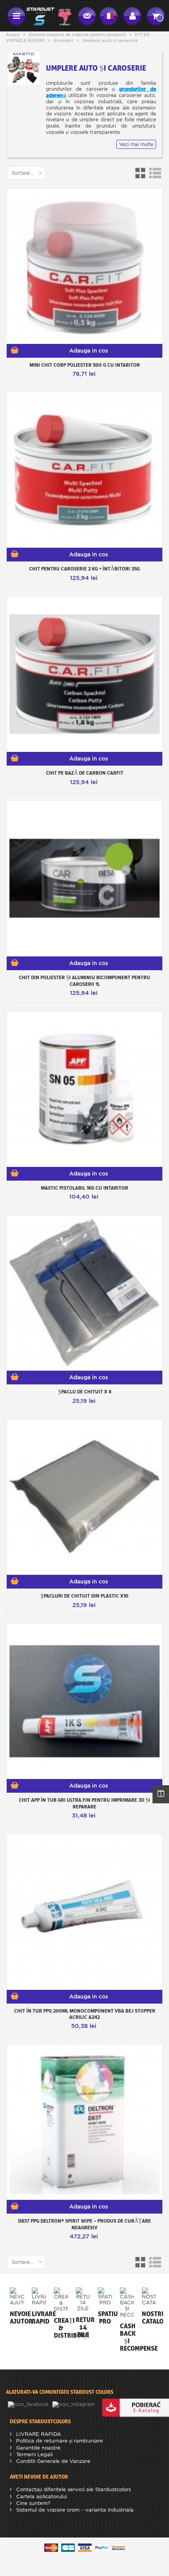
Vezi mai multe (136, 144)
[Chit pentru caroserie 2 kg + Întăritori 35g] (84, 470)
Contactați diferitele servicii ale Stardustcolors (73, 2489)
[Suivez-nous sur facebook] (29, 2404)
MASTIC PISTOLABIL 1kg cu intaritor (84, 1188)
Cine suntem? (32, 2503)
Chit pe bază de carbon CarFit (85, 773)
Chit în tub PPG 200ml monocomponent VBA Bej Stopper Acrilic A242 (85, 2014)
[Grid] (141, 173)
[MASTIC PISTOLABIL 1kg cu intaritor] (84, 1089)
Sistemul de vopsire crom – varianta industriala (74, 2510)
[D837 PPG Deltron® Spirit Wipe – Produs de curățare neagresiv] (84, 2122)
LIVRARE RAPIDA (38, 2434)
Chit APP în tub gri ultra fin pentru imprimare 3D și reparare (84, 1803)
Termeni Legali (34, 2454)
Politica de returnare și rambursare (59, 2441)
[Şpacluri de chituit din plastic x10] (84, 1497)
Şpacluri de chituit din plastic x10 (84, 1596)
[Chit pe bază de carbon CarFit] (84, 674)
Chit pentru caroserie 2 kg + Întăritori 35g (84, 569)
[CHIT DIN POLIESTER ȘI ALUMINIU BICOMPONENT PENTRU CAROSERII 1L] (84, 879)
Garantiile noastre (38, 2448)
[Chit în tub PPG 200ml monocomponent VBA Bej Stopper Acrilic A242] (84, 1912)
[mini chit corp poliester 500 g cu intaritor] (84, 266)
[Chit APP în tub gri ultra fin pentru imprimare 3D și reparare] (84, 1701)
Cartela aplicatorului (41, 2496)
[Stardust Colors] (49, 15)
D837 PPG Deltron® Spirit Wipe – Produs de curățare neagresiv (84, 2224)
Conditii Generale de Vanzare (52, 2461)
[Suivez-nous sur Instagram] (74, 2404)
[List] (155, 173)
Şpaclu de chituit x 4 (85, 1391)
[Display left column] (161, 1794)
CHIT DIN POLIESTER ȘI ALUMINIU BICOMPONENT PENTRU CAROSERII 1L (84, 981)
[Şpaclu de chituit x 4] (84, 1293)
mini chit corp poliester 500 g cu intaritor (85, 365)
